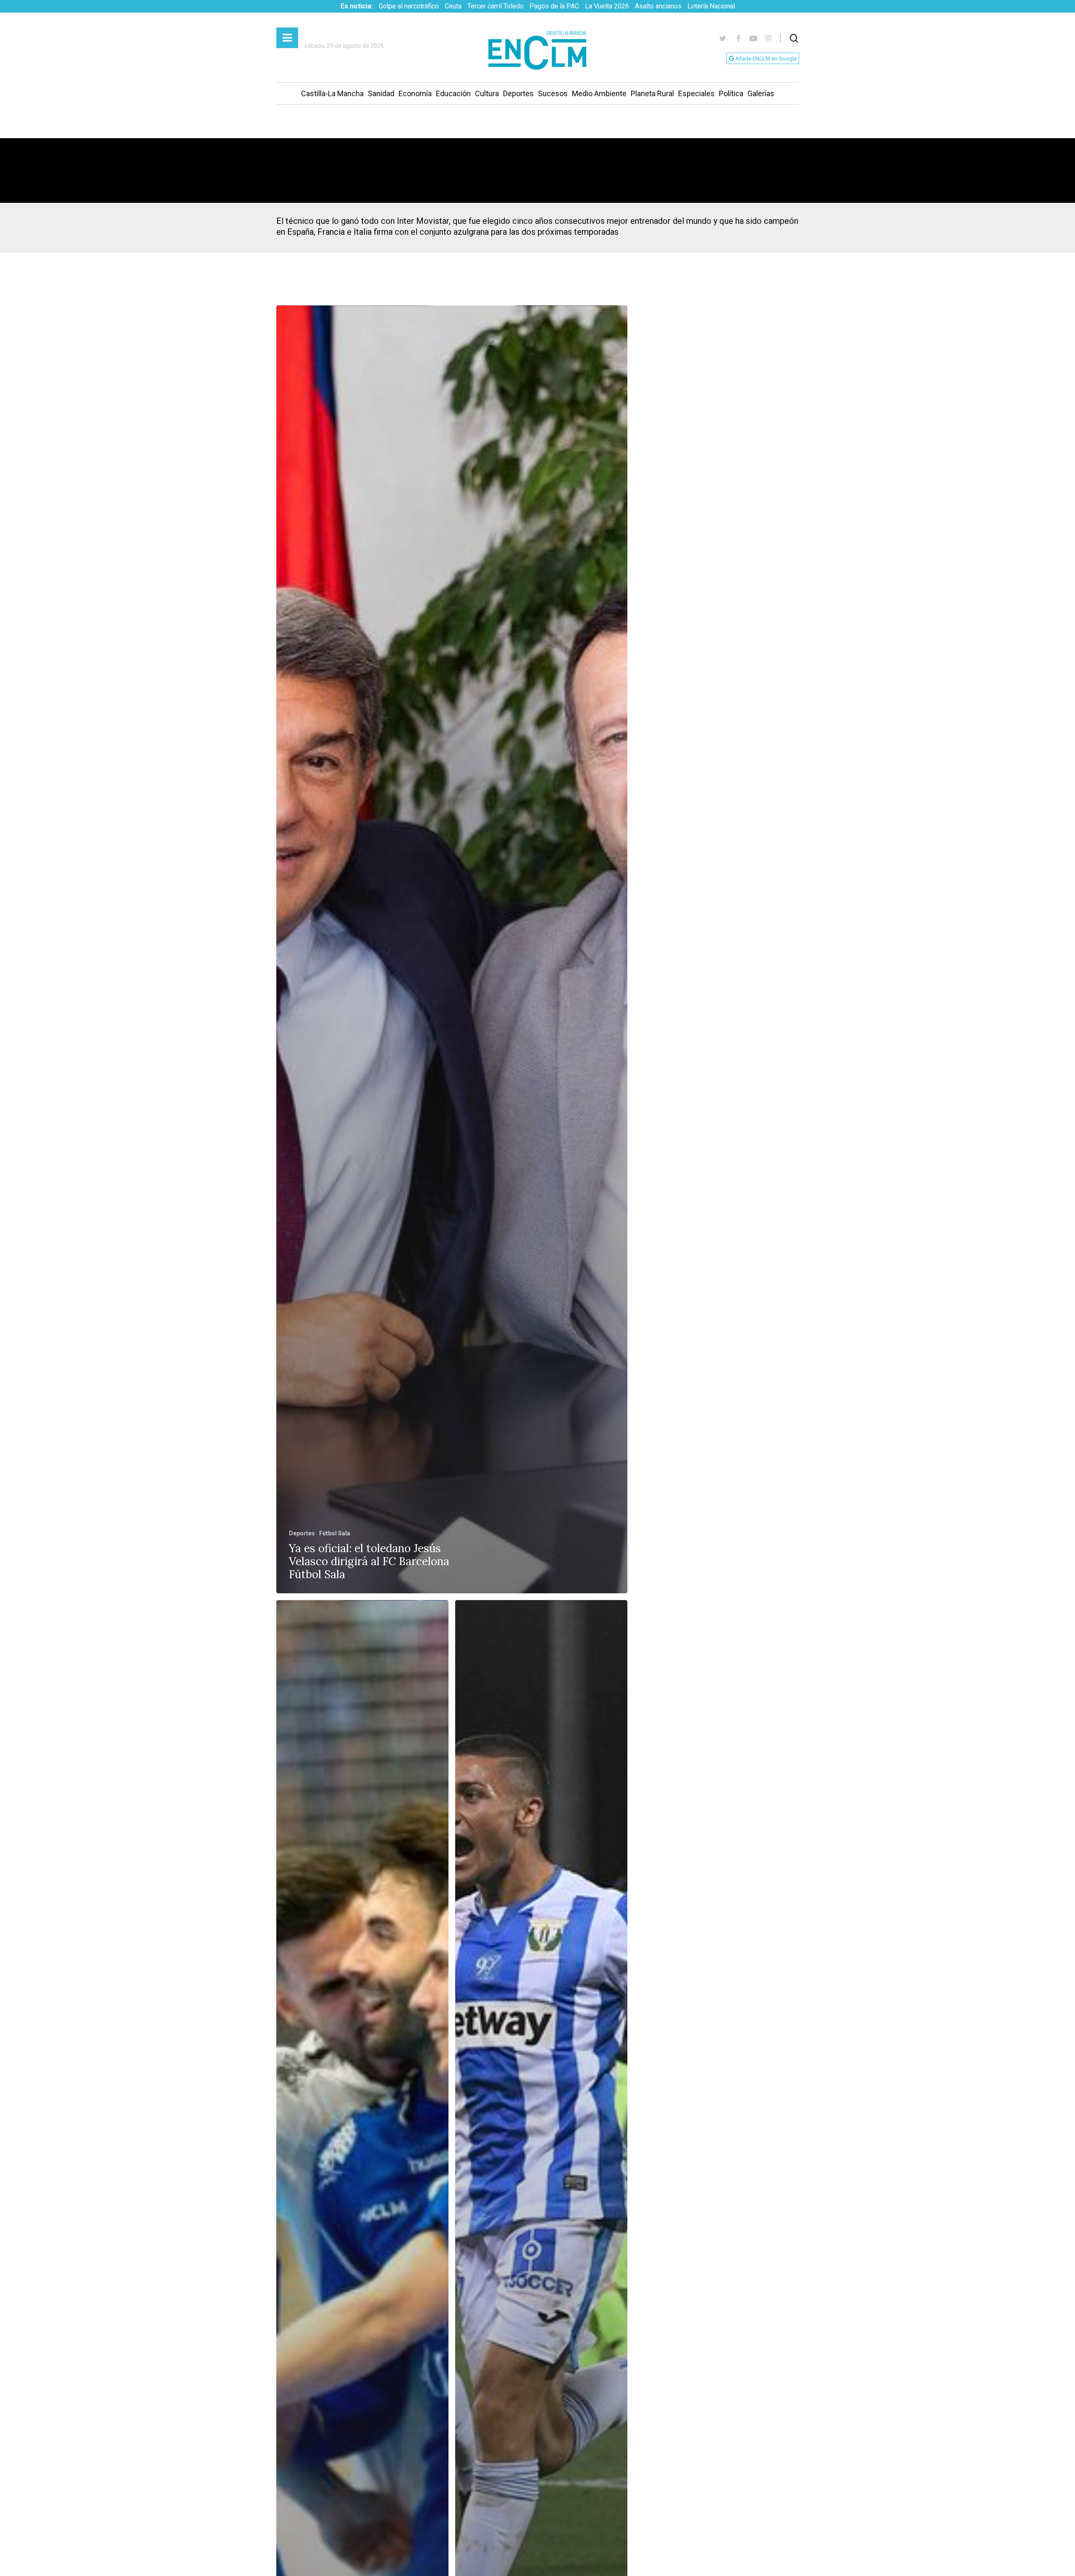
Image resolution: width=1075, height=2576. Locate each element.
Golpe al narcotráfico (409, 6)
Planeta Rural (652, 93)
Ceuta (453, 6)
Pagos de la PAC (554, 6)
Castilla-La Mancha (332, 93)
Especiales (696, 93)
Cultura (487, 93)
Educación (453, 93)
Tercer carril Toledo (496, 6)
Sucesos (553, 93)
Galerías (761, 93)
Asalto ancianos (658, 6)
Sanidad (381, 93)
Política (731, 93)
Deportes (518, 93)
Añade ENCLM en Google (765, 59)
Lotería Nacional (711, 6)
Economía (415, 93)
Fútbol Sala (335, 1533)
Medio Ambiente (599, 93)
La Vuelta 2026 (607, 6)
